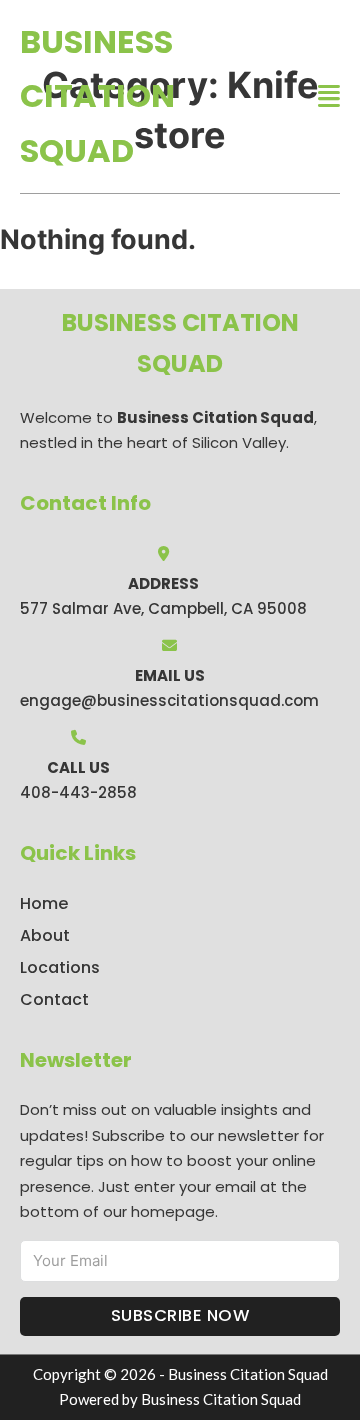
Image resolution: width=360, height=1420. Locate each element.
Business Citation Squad (97, 96)
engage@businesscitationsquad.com (169, 700)
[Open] (329, 96)
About (45, 935)
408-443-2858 (78, 792)
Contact (54, 999)
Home (44, 903)
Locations (60, 967)
